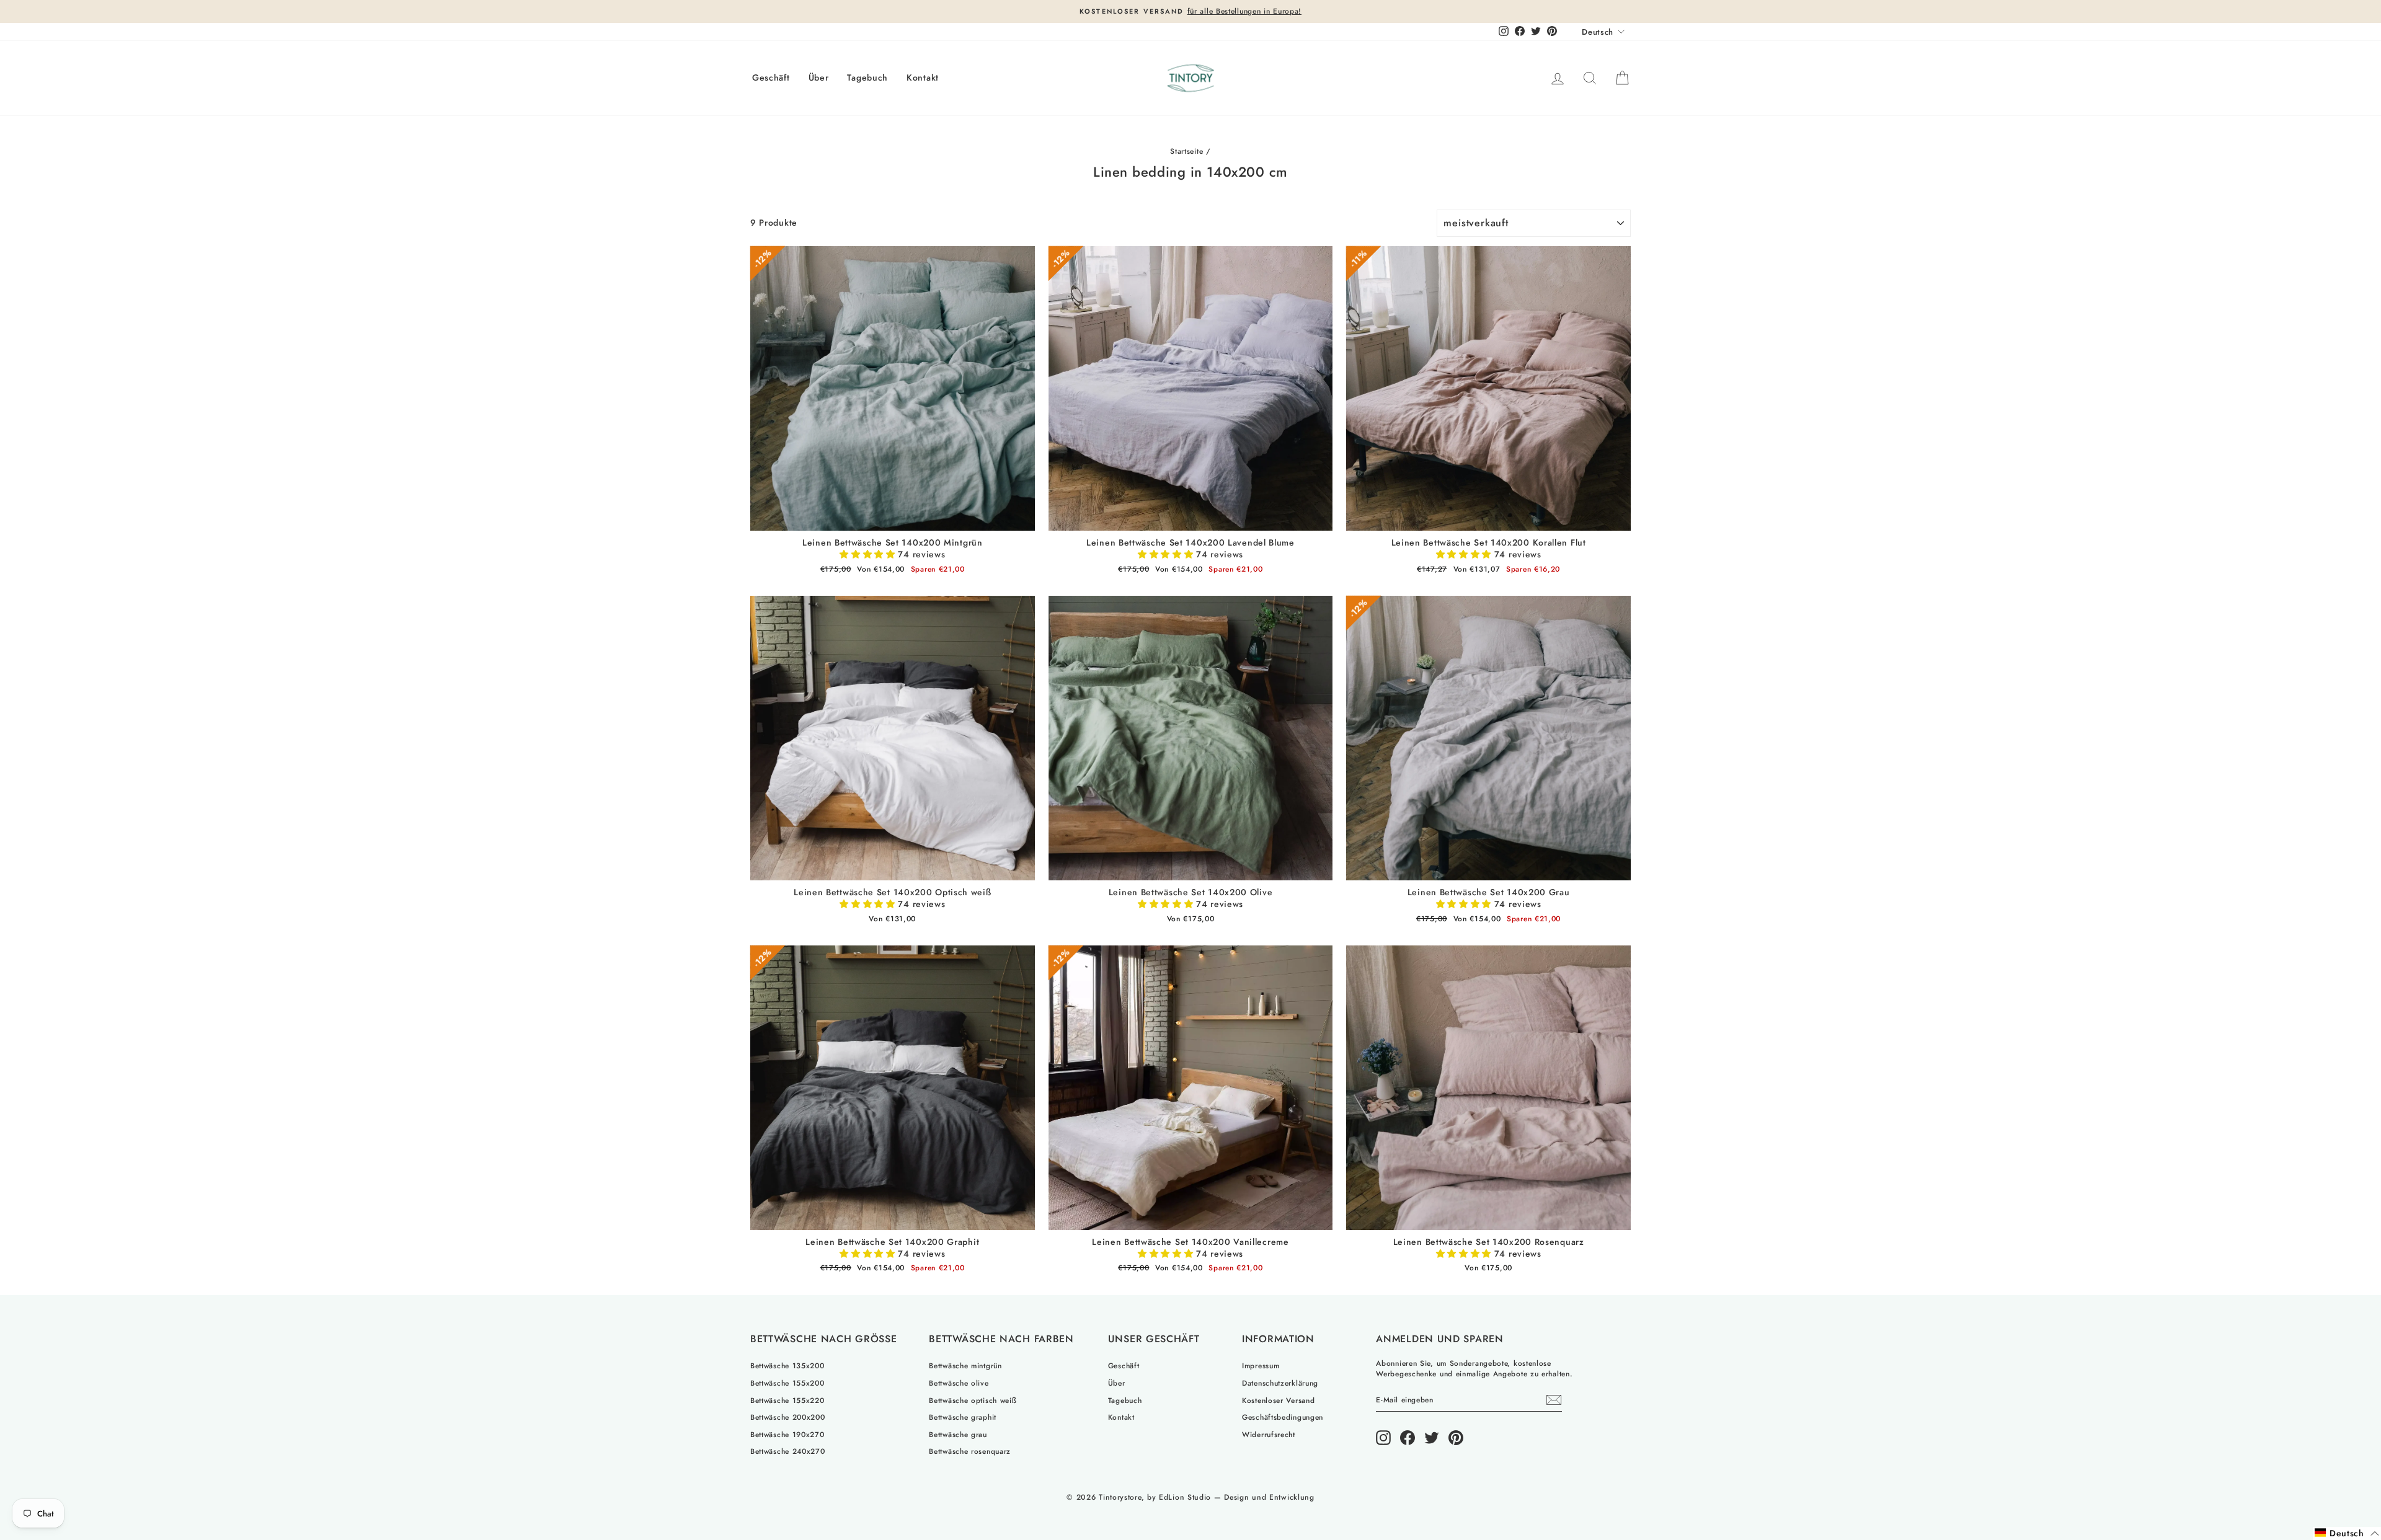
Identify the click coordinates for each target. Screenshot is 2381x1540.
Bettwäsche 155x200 (787, 1383)
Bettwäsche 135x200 (787, 1365)
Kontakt (923, 77)
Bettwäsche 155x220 (787, 1400)
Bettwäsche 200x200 (788, 1417)
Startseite (1186, 151)
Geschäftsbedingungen (1283, 1417)
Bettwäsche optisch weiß (973, 1400)
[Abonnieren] (1554, 1400)
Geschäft (771, 77)
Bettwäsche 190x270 (787, 1434)
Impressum (1261, 1365)
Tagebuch (867, 77)
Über (819, 77)
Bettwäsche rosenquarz (970, 1451)
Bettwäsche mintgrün (965, 1365)
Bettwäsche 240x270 (788, 1451)
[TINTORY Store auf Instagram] (1383, 1438)
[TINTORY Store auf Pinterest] (1456, 1438)
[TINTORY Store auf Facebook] (1408, 1438)
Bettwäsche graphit (963, 1417)
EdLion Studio (1185, 1497)
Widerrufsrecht (1269, 1434)
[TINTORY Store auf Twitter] (1432, 1438)
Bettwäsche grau (958, 1434)
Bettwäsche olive (959, 1383)
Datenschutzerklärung (1280, 1383)
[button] (869, 554)
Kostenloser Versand (1278, 1400)
